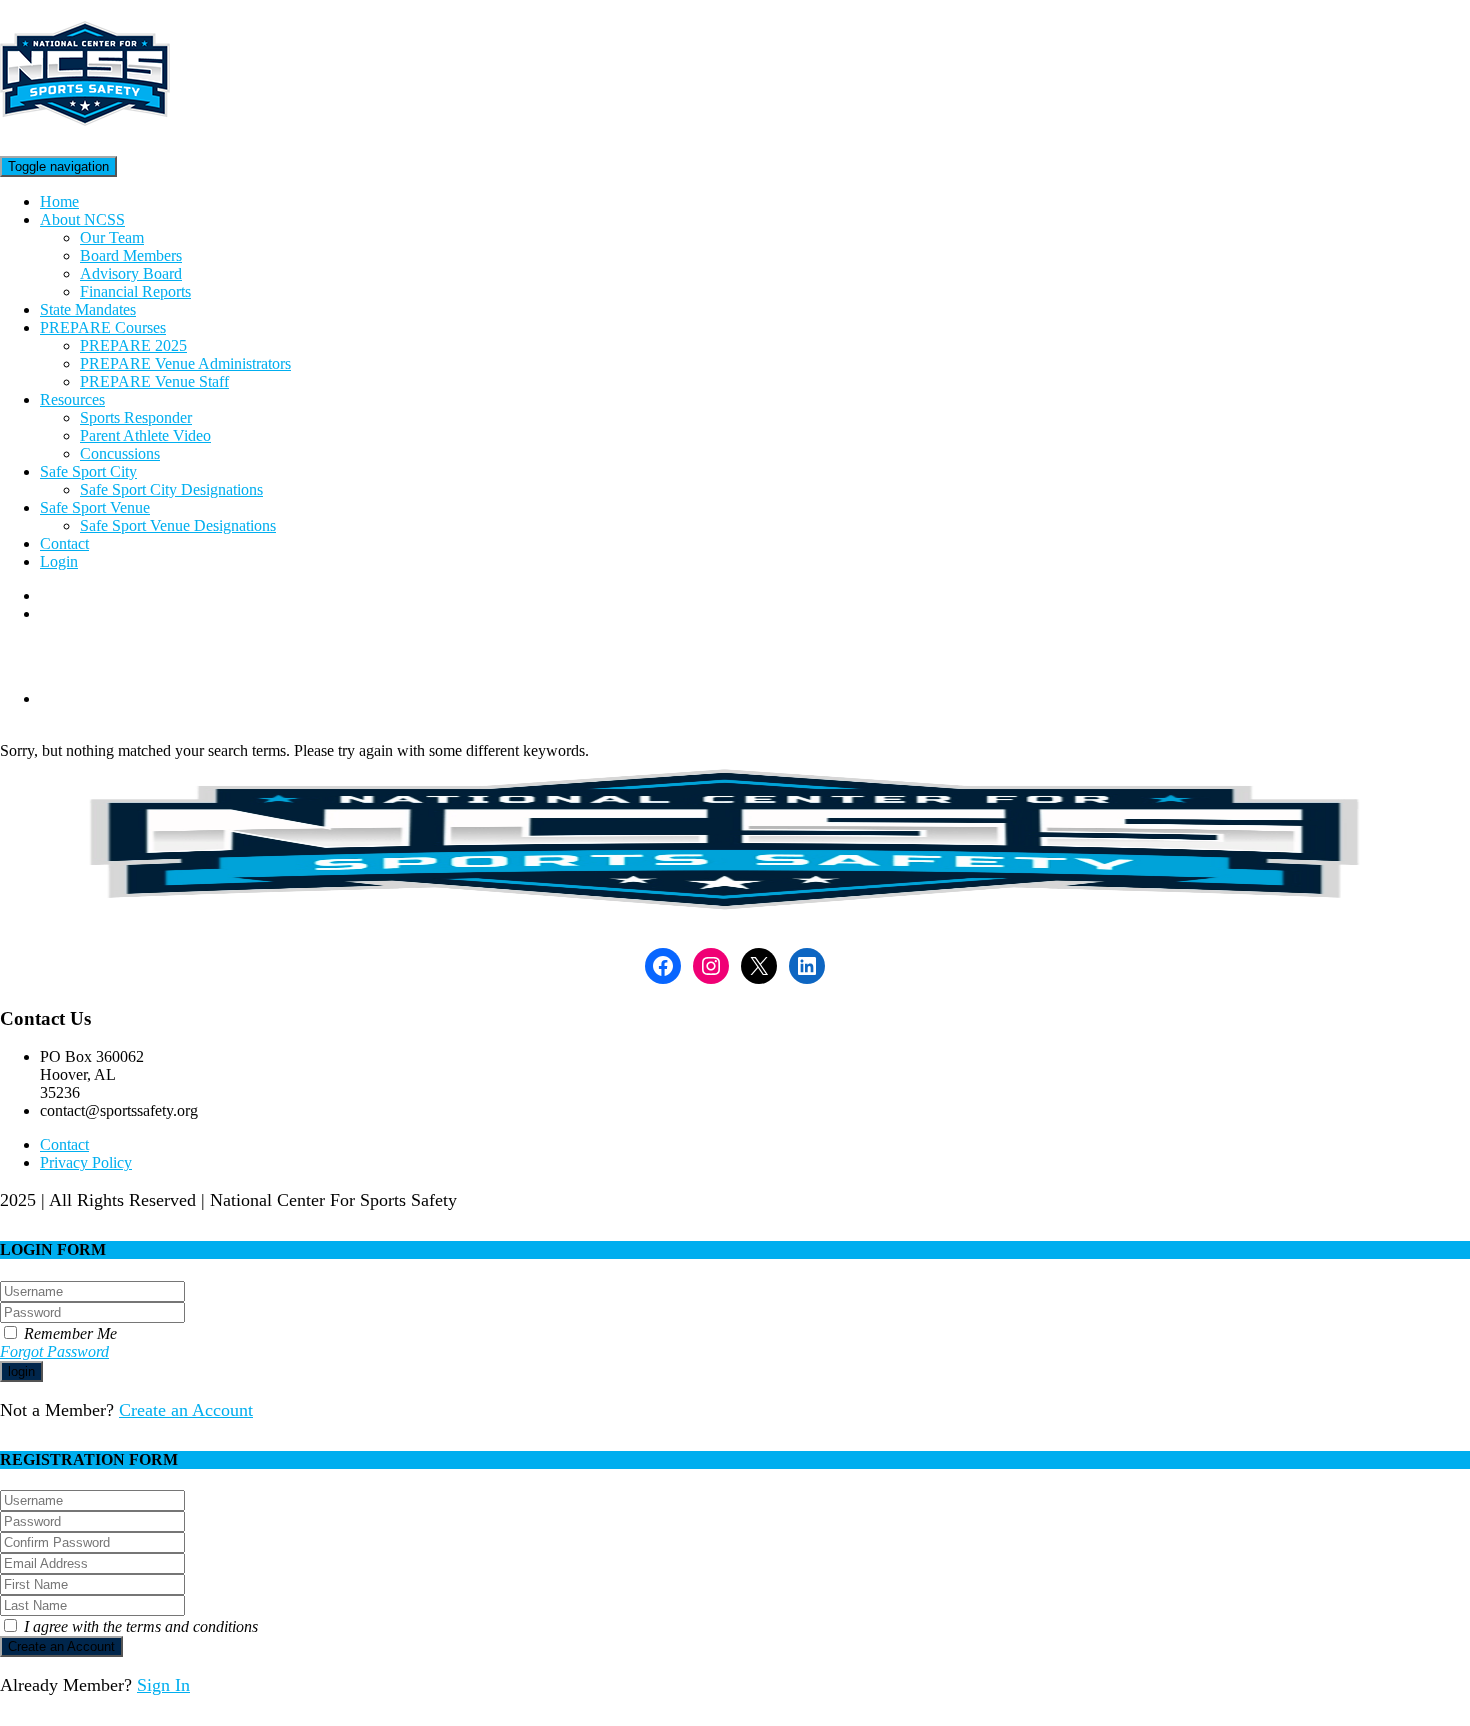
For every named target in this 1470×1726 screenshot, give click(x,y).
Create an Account (186, 1410)
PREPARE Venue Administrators (185, 363)
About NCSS (82, 219)
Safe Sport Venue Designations (178, 525)
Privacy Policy (86, 1162)
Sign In (163, 1685)
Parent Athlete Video (145, 435)
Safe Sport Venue (95, 507)
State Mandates (88, 309)
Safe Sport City (88, 471)
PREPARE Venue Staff (154, 381)
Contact (64, 543)
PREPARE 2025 (133, 345)
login (21, 1371)
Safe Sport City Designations (171, 489)
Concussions (120, 453)
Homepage (74, 698)
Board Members (131, 255)
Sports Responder (136, 417)
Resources (72, 399)
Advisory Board (131, 273)
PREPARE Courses (103, 327)
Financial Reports (135, 291)
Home (59, 201)
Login (59, 561)
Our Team (112, 237)
